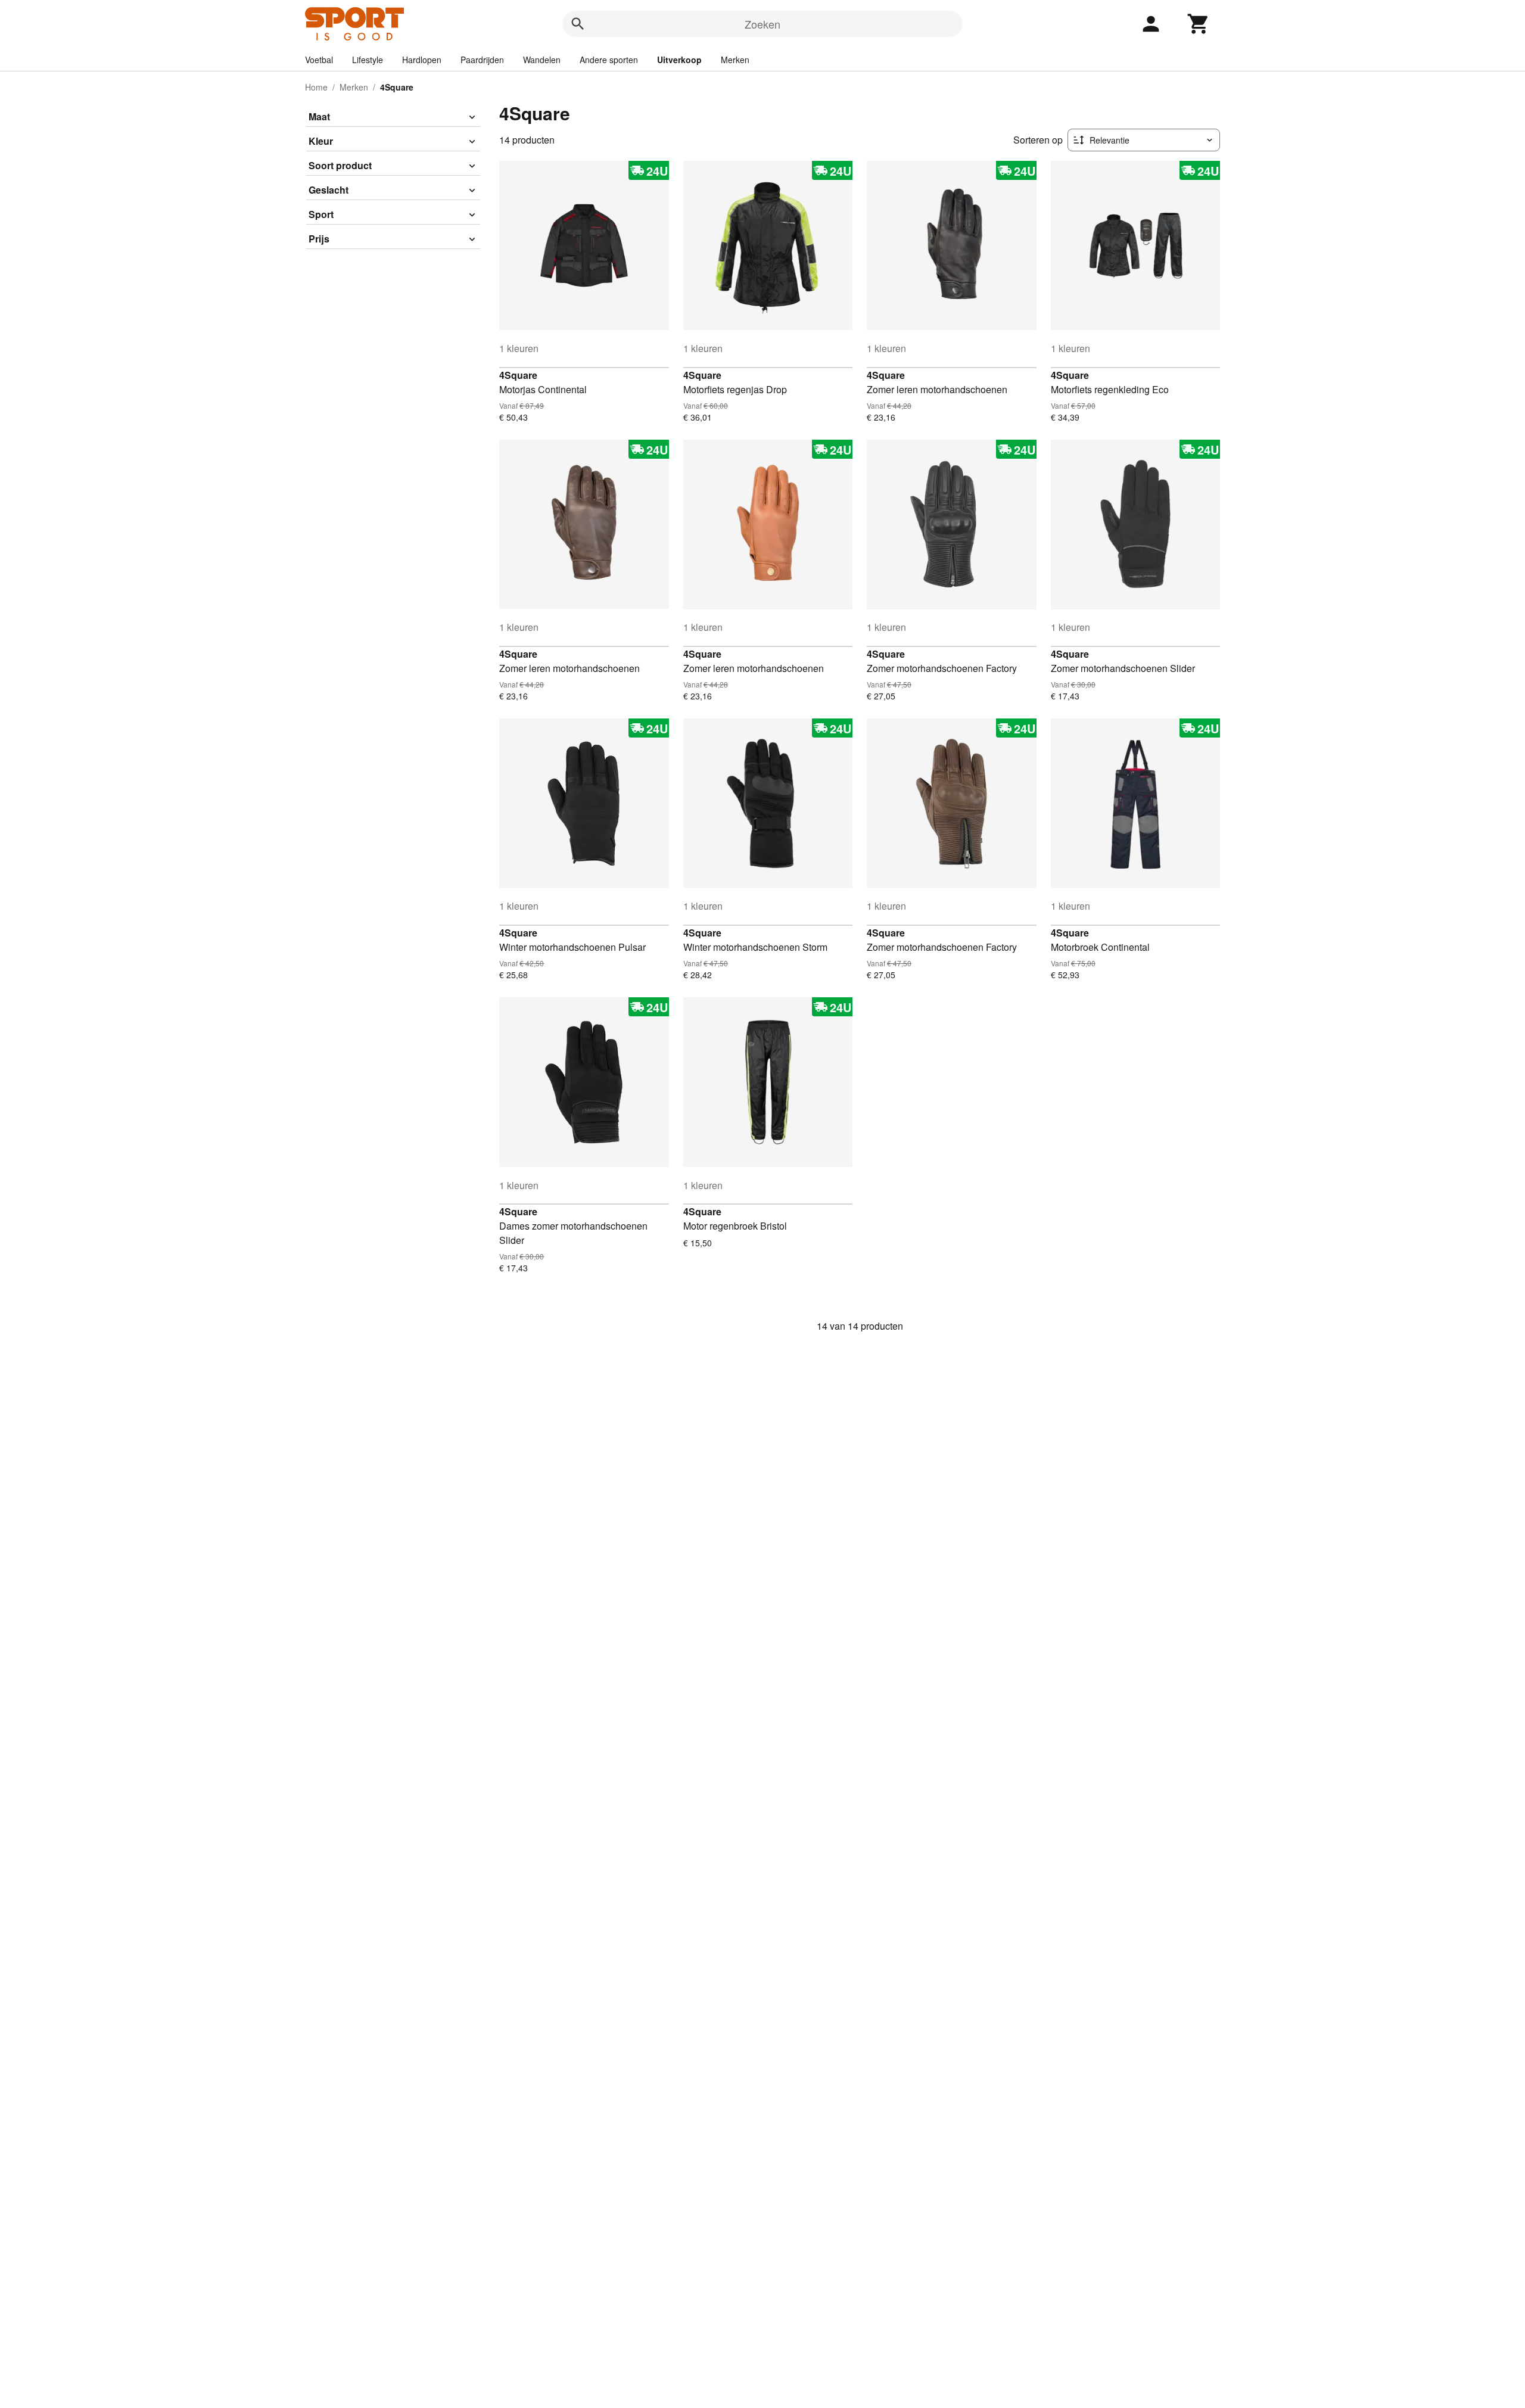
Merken (735, 60)
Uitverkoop (679, 60)
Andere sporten (609, 60)
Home (316, 87)
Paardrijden (482, 60)
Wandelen (542, 60)
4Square (518, 375)
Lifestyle (368, 60)
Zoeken (762, 24)
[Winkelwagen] (1199, 24)
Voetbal (319, 60)
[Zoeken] (578, 24)
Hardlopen (422, 60)
